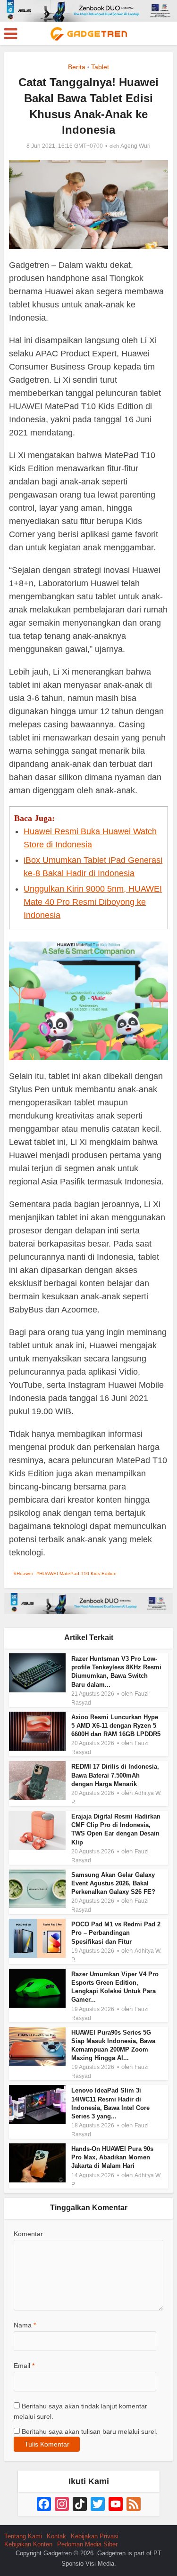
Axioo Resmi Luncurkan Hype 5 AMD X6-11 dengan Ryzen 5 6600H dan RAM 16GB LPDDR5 (116, 1726)
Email (24, 2366)
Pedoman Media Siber (87, 2544)
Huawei (25, 1574)
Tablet (100, 67)
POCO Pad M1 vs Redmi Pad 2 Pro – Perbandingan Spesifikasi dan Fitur (116, 1933)
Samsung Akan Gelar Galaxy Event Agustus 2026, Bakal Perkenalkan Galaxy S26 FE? (113, 1883)
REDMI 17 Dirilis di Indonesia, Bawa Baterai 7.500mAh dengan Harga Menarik (115, 1775)
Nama (25, 2325)
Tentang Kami (23, 2536)
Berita (77, 67)
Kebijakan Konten (28, 2544)
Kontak (56, 2536)
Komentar (28, 2234)
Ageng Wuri (135, 146)
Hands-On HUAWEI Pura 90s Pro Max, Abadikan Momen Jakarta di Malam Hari (112, 2157)
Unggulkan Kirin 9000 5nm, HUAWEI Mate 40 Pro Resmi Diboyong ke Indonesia (93, 902)
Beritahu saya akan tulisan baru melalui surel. (90, 2431)
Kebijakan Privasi (95, 2536)
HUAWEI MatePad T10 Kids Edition (78, 1574)
